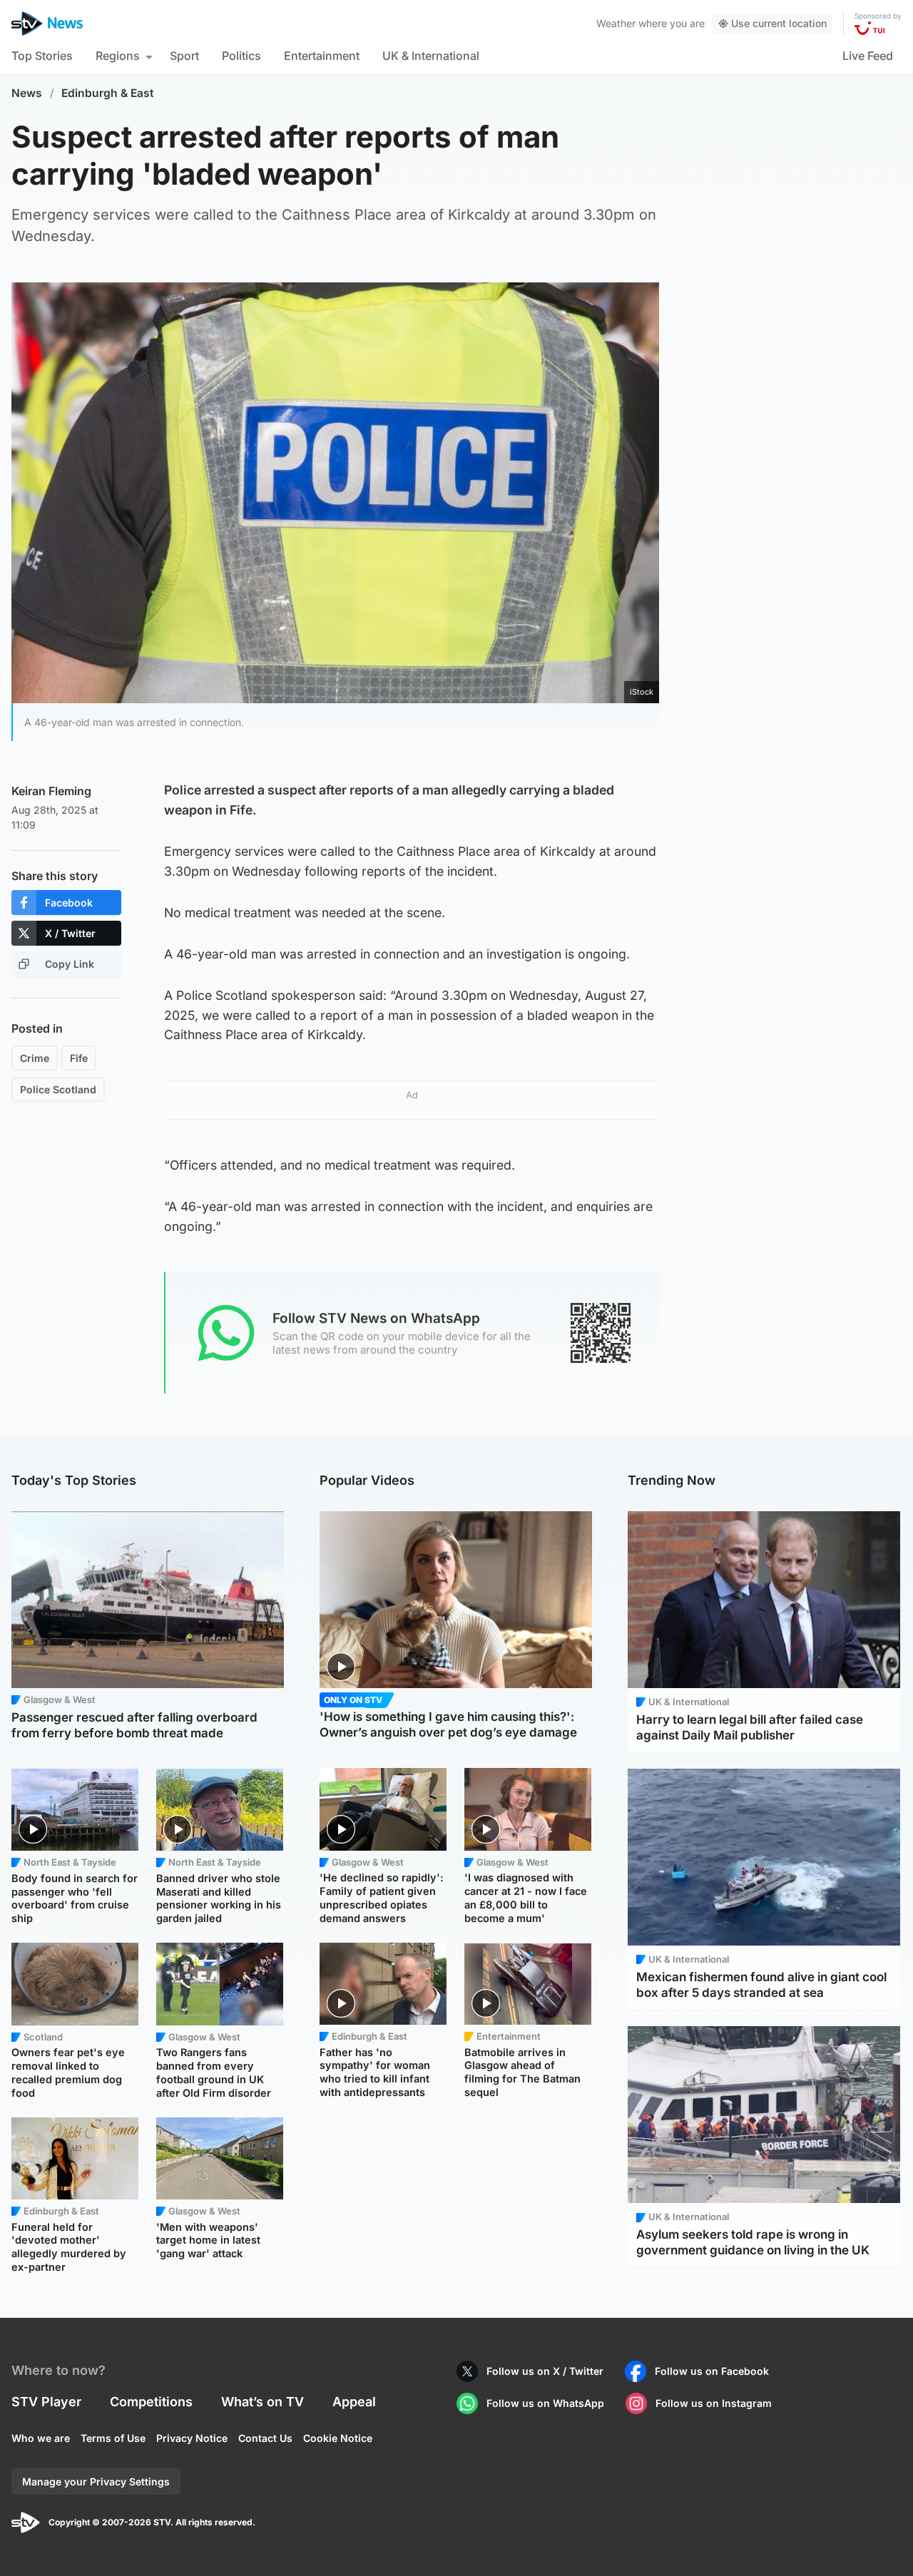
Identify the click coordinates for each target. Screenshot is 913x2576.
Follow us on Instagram (714, 2403)
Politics (241, 56)
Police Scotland (58, 1089)
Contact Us (265, 2438)
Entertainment (322, 56)
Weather (616, 23)
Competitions (151, 2402)
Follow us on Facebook (712, 2371)
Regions (118, 56)
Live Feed (868, 56)
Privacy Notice (192, 2438)
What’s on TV (262, 2402)
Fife (79, 1058)
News (27, 93)
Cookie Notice (338, 2438)
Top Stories (42, 56)
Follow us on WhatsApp (545, 2403)
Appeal (354, 2402)
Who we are (41, 2438)
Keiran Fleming (51, 791)
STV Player (46, 2402)
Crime (35, 1058)
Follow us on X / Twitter (545, 2371)
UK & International (431, 56)
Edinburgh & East (108, 93)
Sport (184, 56)
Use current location (779, 23)
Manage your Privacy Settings (96, 2482)
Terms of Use (113, 2438)
